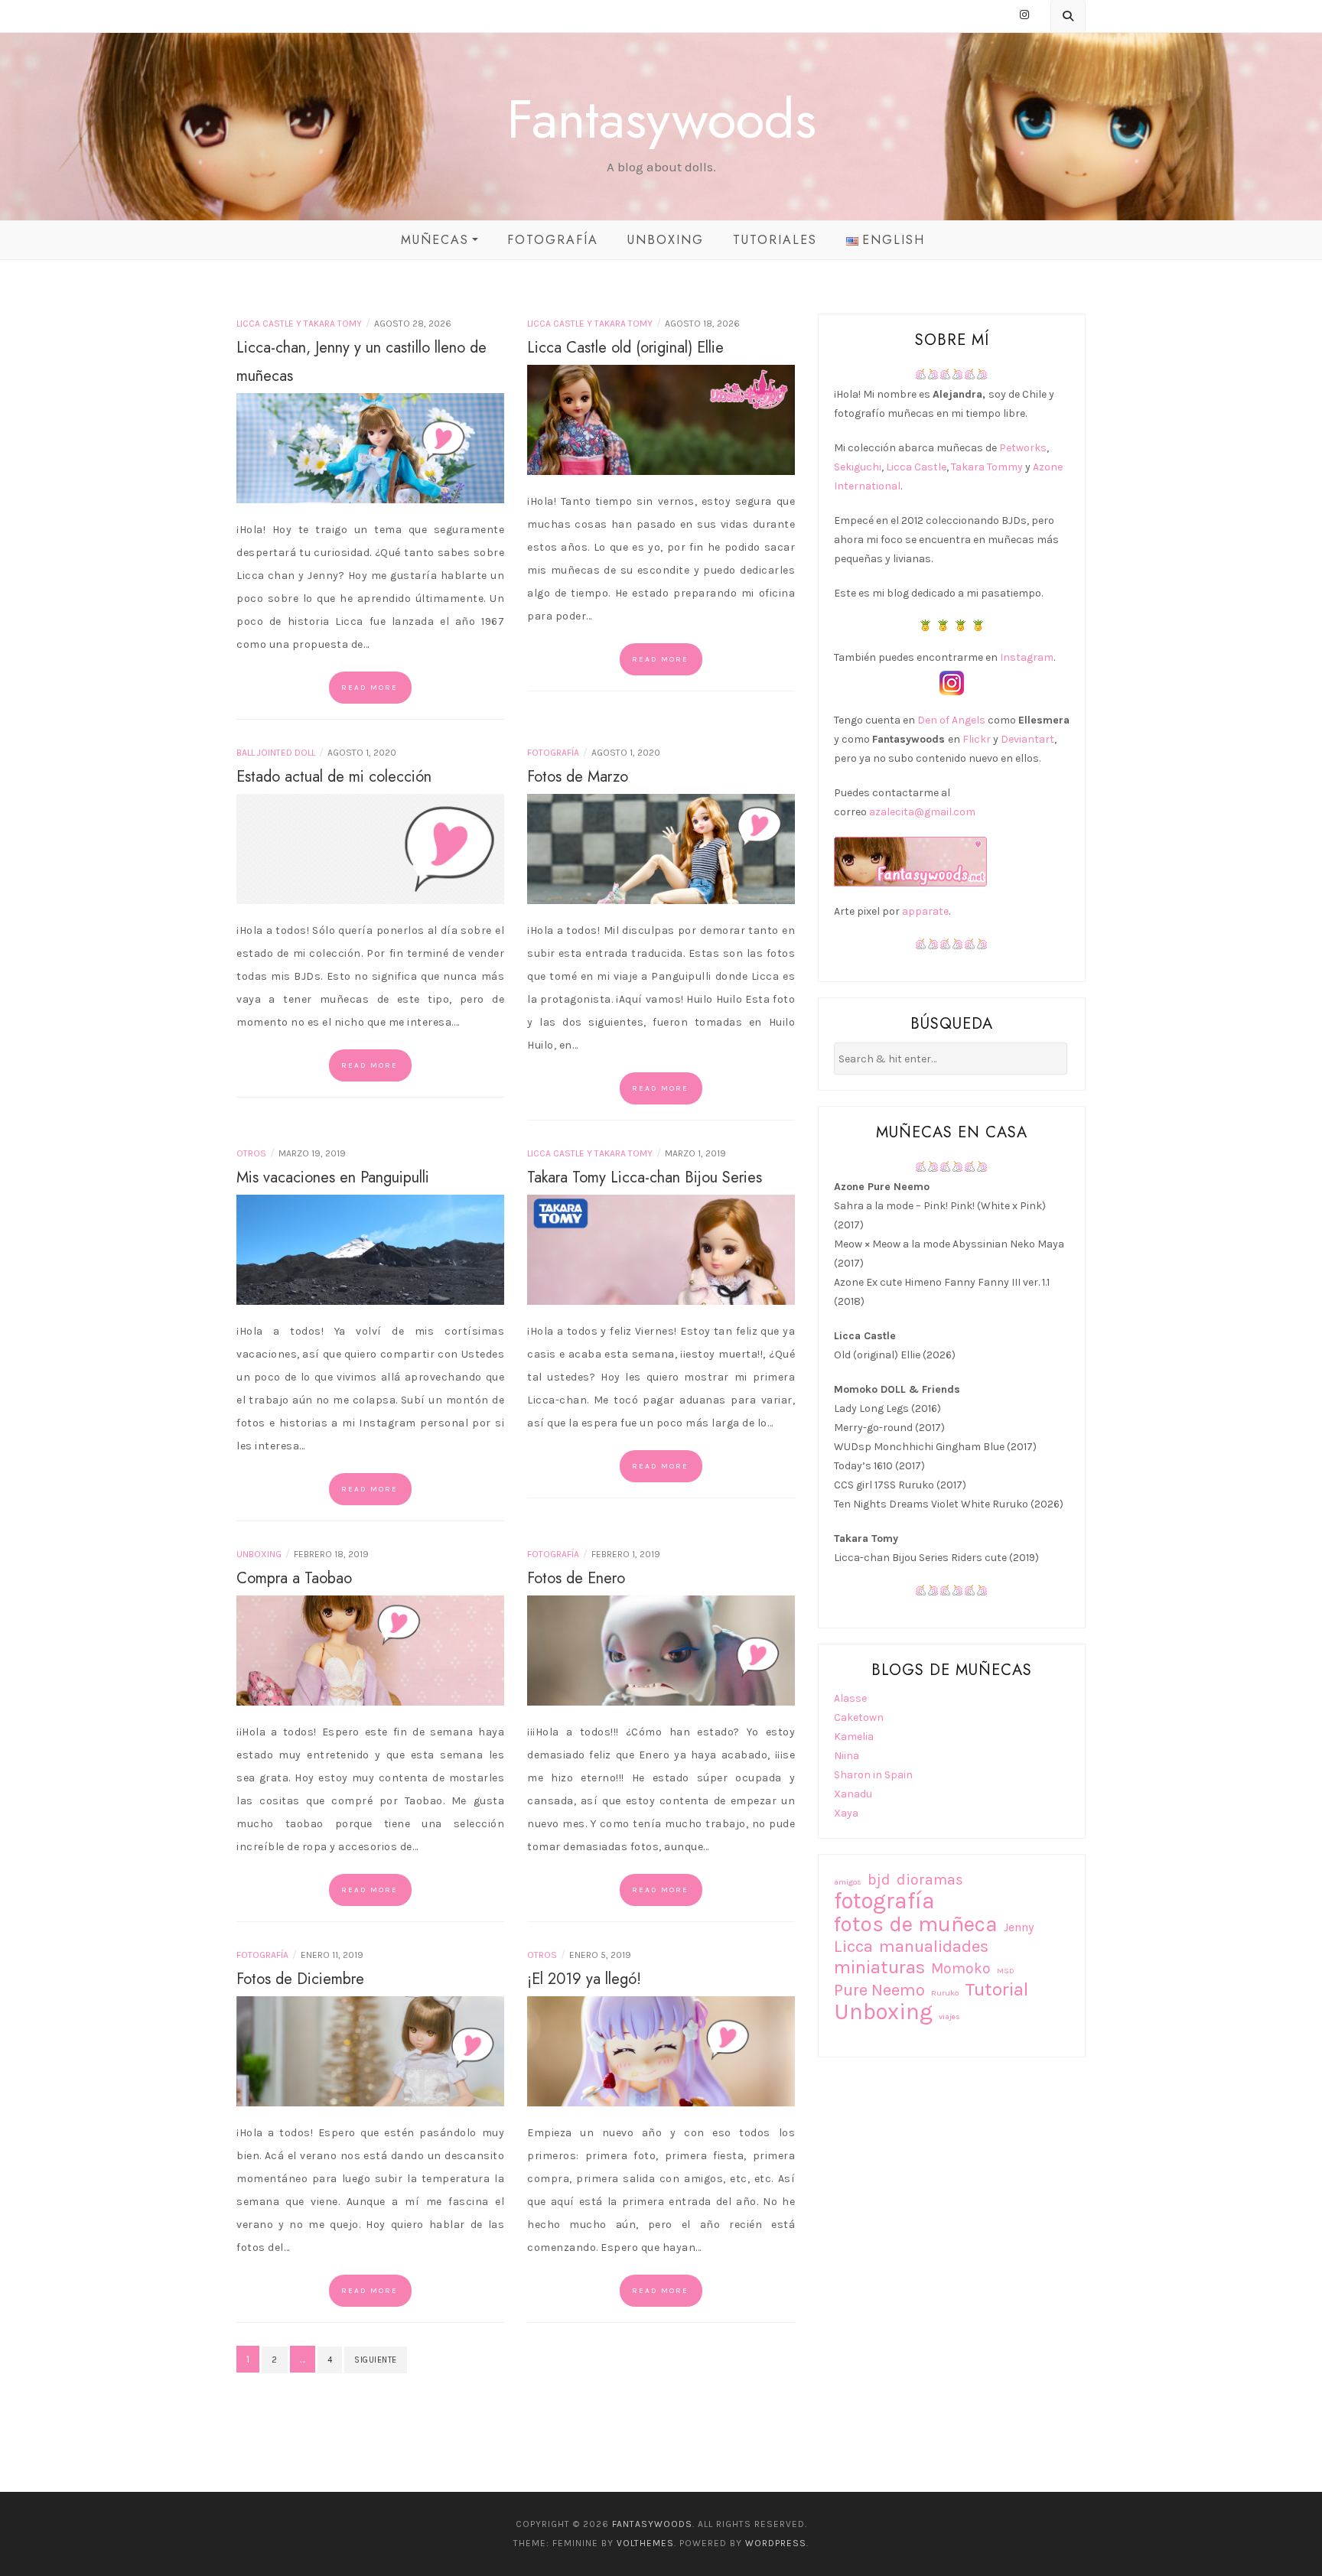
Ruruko (945, 1993)
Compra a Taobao (294, 1578)
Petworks (1023, 448)
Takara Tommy (987, 467)
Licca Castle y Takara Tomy (299, 324)
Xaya (846, 1813)
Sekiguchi (858, 467)
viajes (949, 2017)
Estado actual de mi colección (334, 777)
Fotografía (553, 240)
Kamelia (854, 1737)
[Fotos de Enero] (661, 1649)
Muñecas (435, 240)
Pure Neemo (879, 1991)
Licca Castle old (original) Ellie (625, 348)
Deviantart (1027, 739)
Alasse (850, 1698)
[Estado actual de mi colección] (370, 848)
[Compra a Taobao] (370, 1649)
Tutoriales (775, 240)
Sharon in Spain (873, 1775)
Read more (370, 688)
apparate (925, 911)
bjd (879, 1880)
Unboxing (666, 240)
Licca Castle (916, 467)
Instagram (1027, 657)
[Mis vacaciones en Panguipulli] (370, 1249)
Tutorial (996, 1990)
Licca (853, 1947)
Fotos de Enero (576, 1578)
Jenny (1019, 1927)
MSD (1006, 1971)
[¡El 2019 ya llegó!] (661, 2050)
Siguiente (376, 2360)
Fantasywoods (661, 119)
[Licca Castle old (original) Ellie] (661, 419)
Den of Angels (951, 720)
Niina (847, 1756)
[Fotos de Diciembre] (370, 2050)
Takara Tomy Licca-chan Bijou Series (645, 1177)
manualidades (934, 1947)
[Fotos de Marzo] (661, 848)
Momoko (961, 1968)
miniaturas (879, 1968)
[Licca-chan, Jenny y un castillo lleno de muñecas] (370, 447)
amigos (848, 1882)
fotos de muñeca (916, 1924)
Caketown (859, 1717)
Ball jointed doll (276, 753)
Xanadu (853, 1794)
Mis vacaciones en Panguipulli (333, 1177)
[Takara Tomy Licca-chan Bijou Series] (661, 1249)
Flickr (977, 739)
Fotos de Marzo (578, 777)
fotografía (884, 1901)
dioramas (930, 1880)
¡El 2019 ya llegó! (584, 1979)
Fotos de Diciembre (300, 1979)
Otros (251, 1153)
